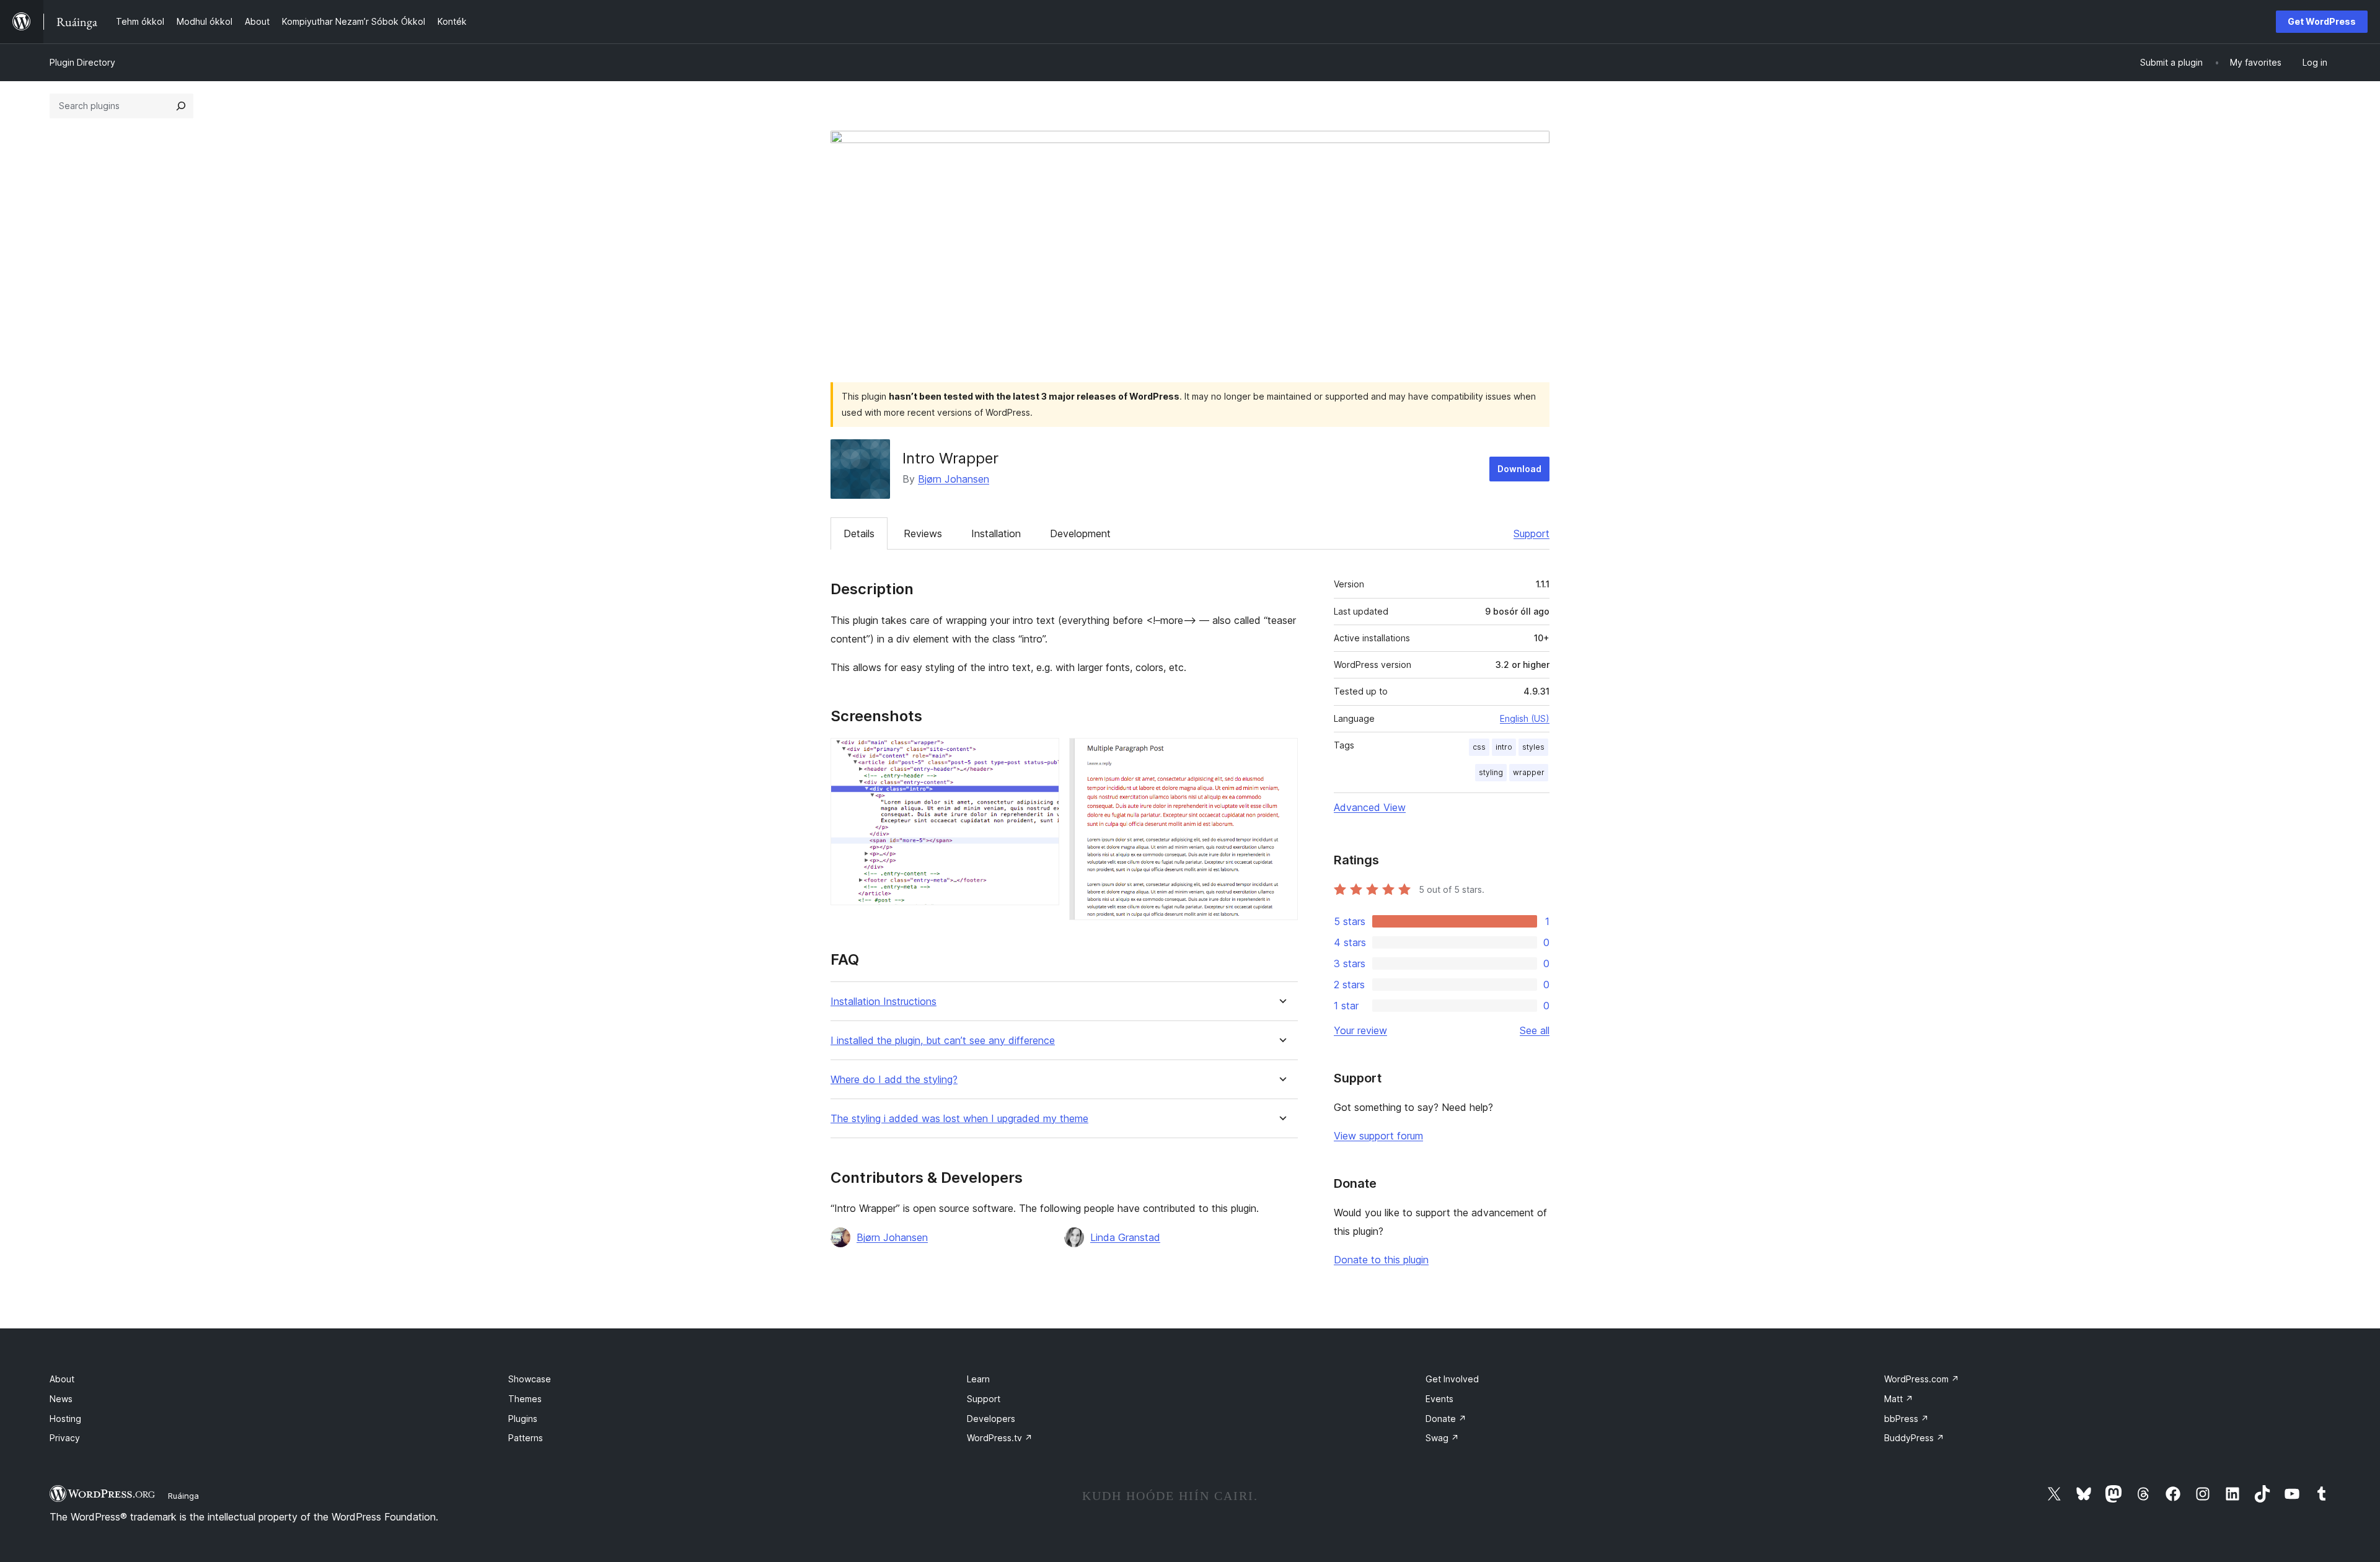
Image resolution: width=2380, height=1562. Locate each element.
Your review (1360, 1030)
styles (1533, 747)
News (61, 1399)
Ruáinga (183, 1496)
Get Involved (1452, 1379)
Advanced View (1370, 807)
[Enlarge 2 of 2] (1281, 755)
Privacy (65, 1438)
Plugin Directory (82, 62)
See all (1535, 1030)
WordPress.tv (1000, 1438)
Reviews (923, 533)
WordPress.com (1922, 1379)
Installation (996, 533)
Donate (1446, 1419)
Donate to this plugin (1381, 1260)
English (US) (1525, 718)
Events (1439, 1399)
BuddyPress (1914, 1438)
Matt (1899, 1399)
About (62, 1379)
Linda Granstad (1125, 1237)
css (1479, 747)
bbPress (1906, 1419)
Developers (991, 1419)
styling (1491, 772)
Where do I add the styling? (894, 1080)
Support (1532, 533)
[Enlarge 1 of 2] (1042, 755)
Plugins (523, 1419)
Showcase (530, 1379)
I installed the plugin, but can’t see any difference (943, 1041)
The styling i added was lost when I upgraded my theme (959, 1119)
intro (1504, 747)
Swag (1442, 1438)
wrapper (1529, 772)
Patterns (526, 1438)
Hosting (65, 1419)
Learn (978, 1379)
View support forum (1378, 1136)
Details (859, 533)
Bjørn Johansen (954, 479)
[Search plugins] (181, 106)
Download (1519, 469)
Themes (525, 1399)
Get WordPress (2322, 21)
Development (1080, 533)
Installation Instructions (884, 1002)
